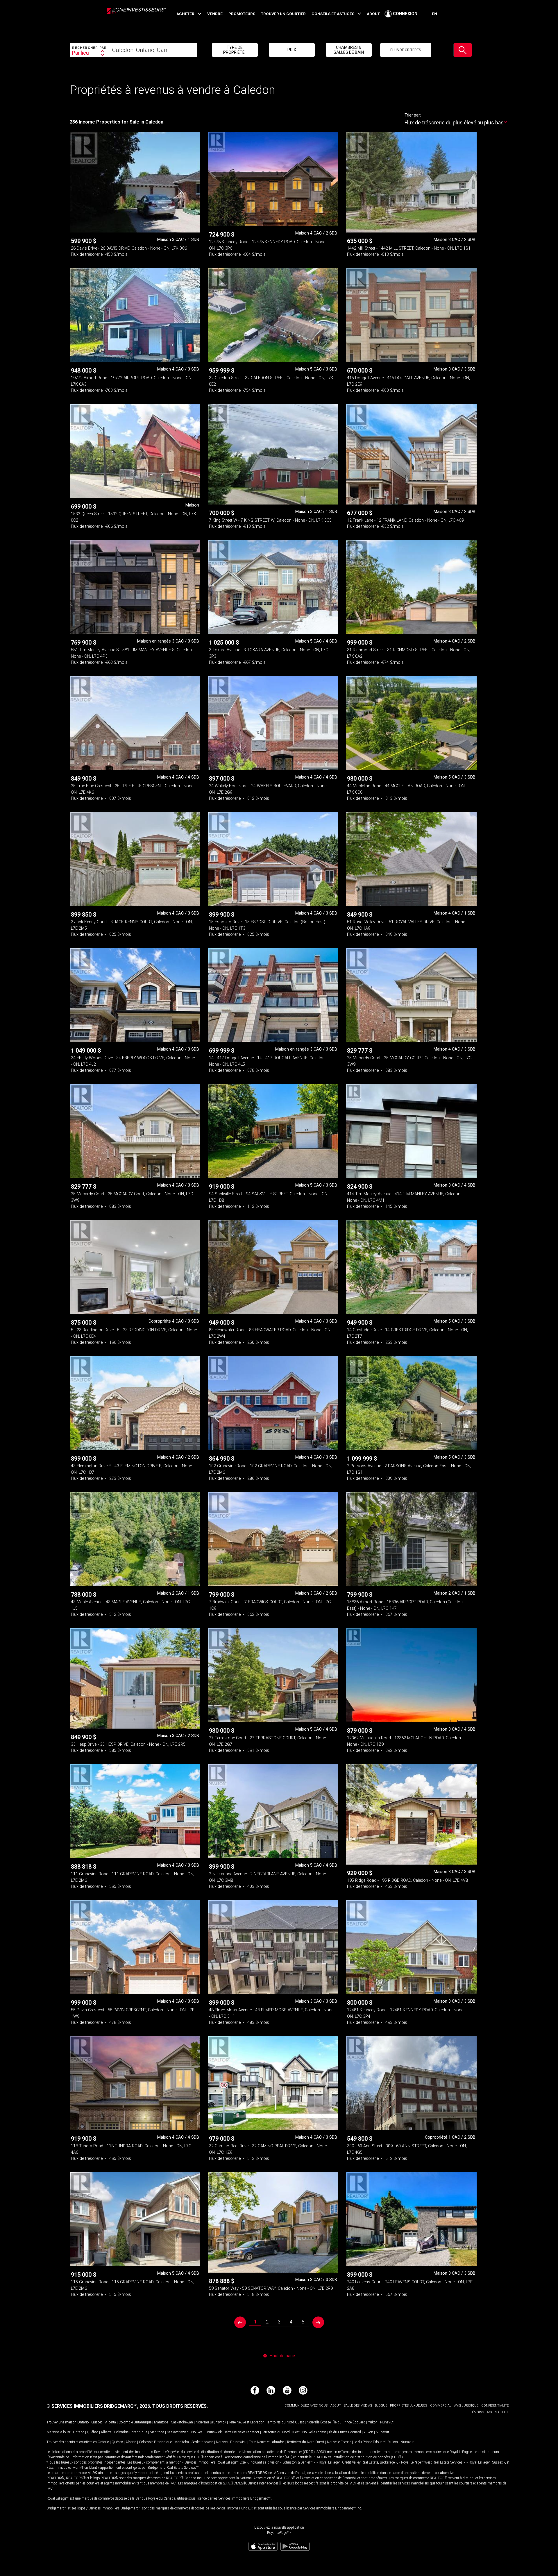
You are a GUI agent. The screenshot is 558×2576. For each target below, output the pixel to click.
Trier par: (413, 115)
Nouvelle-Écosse (319, 2422)
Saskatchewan (182, 2422)
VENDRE (215, 14)
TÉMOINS (477, 2412)
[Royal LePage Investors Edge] (136, 17)
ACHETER (185, 14)
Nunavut (387, 2422)
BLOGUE (381, 2406)
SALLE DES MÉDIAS (358, 2406)
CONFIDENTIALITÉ (495, 2406)
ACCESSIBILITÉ (498, 2412)
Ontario (83, 2422)
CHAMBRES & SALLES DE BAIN (349, 50)
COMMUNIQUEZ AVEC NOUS (306, 2406)
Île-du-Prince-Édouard (349, 2422)
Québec (97, 2422)
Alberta (111, 2422)
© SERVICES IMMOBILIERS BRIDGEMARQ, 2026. (99, 2406)
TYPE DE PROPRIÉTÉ (234, 50)
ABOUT (373, 14)
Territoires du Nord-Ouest (285, 2422)
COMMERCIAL (441, 2406)
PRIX (292, 50)
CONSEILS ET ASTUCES (333, 14)
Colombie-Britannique (135, 2422)
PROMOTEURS (242, 14)
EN (434, 14)
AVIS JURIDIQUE (466, 2406)
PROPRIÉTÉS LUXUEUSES (409, 2406)
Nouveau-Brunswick (211, 2422)
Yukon (373, 2422)
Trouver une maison (61, 2422)
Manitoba (161, 2422)
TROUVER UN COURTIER (283, 14)
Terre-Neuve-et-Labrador (246, 2422)
